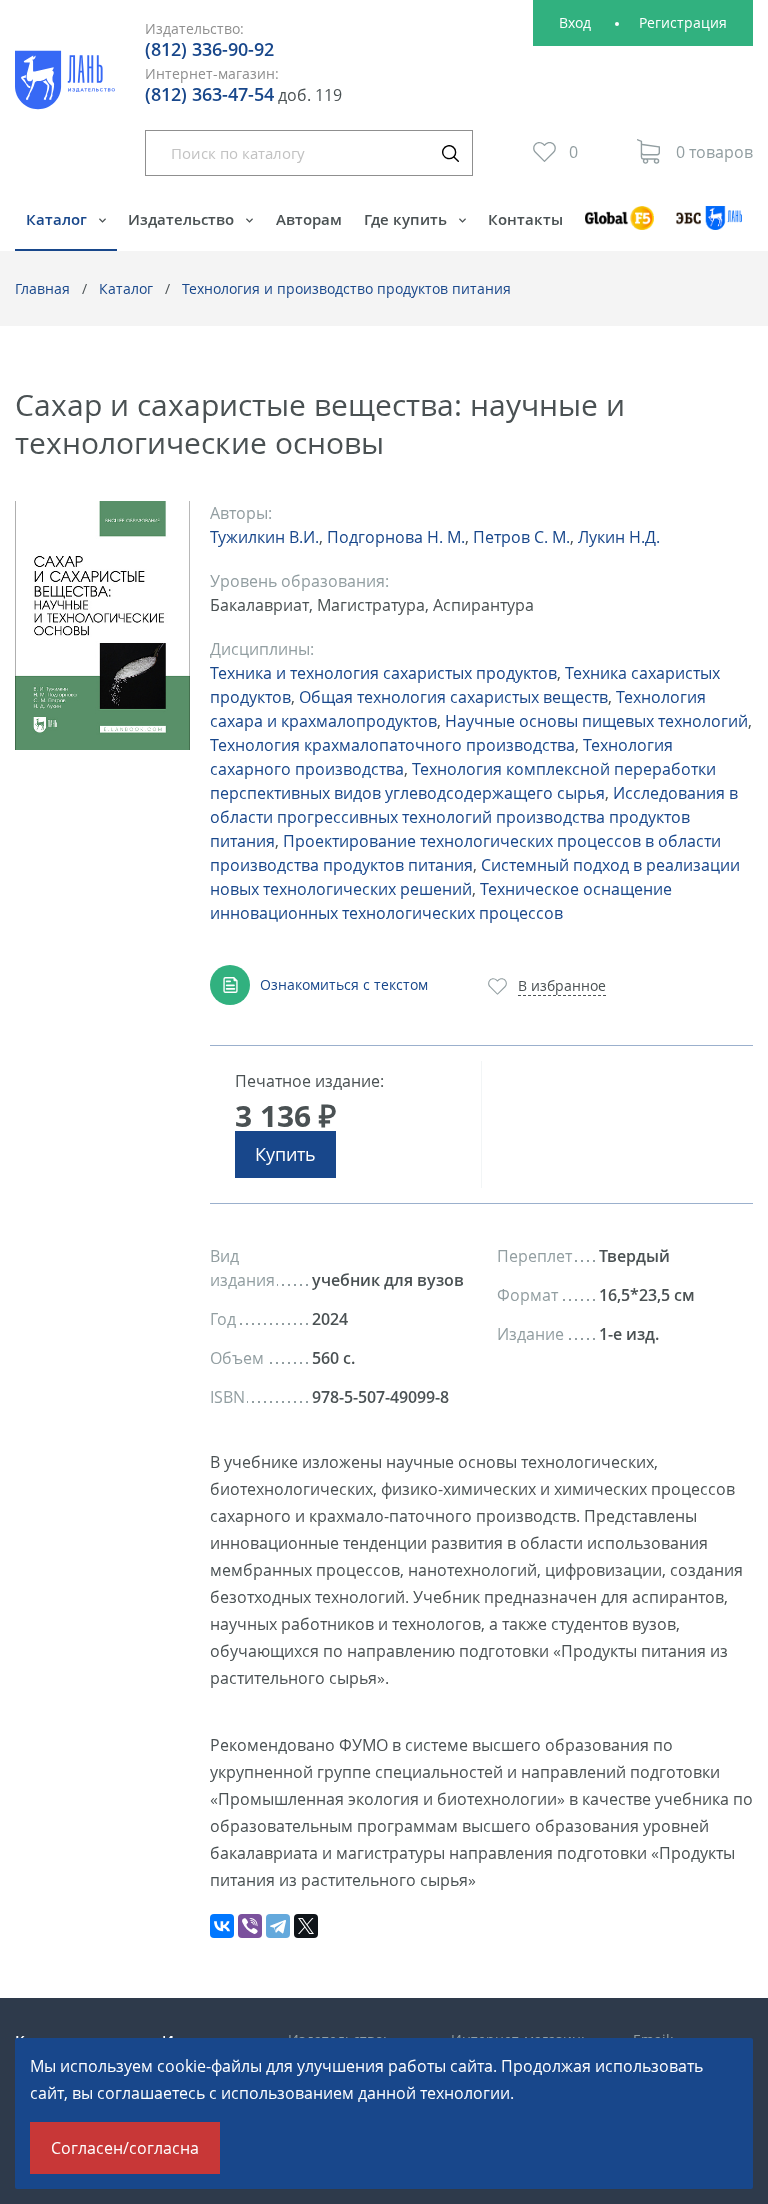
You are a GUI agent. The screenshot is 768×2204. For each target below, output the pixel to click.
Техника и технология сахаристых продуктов (383, 673)
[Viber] (250, 1926)
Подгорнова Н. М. (396, 537)
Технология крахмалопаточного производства (392, 745)
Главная (42, 288)
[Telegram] (278, 1926)
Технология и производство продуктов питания (346, 288)
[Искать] (450, 153)
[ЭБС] (709, 227)
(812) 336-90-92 (209, 49)
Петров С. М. (521, 537)
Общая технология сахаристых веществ (453, 697)
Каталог (58, 219)
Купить (285, 1154)
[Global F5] (619, 227)
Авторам (309, 219)
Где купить (407, 219)
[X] (306, 1926)
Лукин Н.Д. (619, 537)
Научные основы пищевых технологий (596, 721)
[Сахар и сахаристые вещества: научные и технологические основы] (102, 625)
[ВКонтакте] (222, 1926)
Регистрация (683, 22)
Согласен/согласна (125, 2148)
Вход (575, 22)
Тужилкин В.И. (264, 537)
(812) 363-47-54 (209, 94)
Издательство (183, 219)
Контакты (525, 219)
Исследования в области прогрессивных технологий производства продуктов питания (474, 817)
